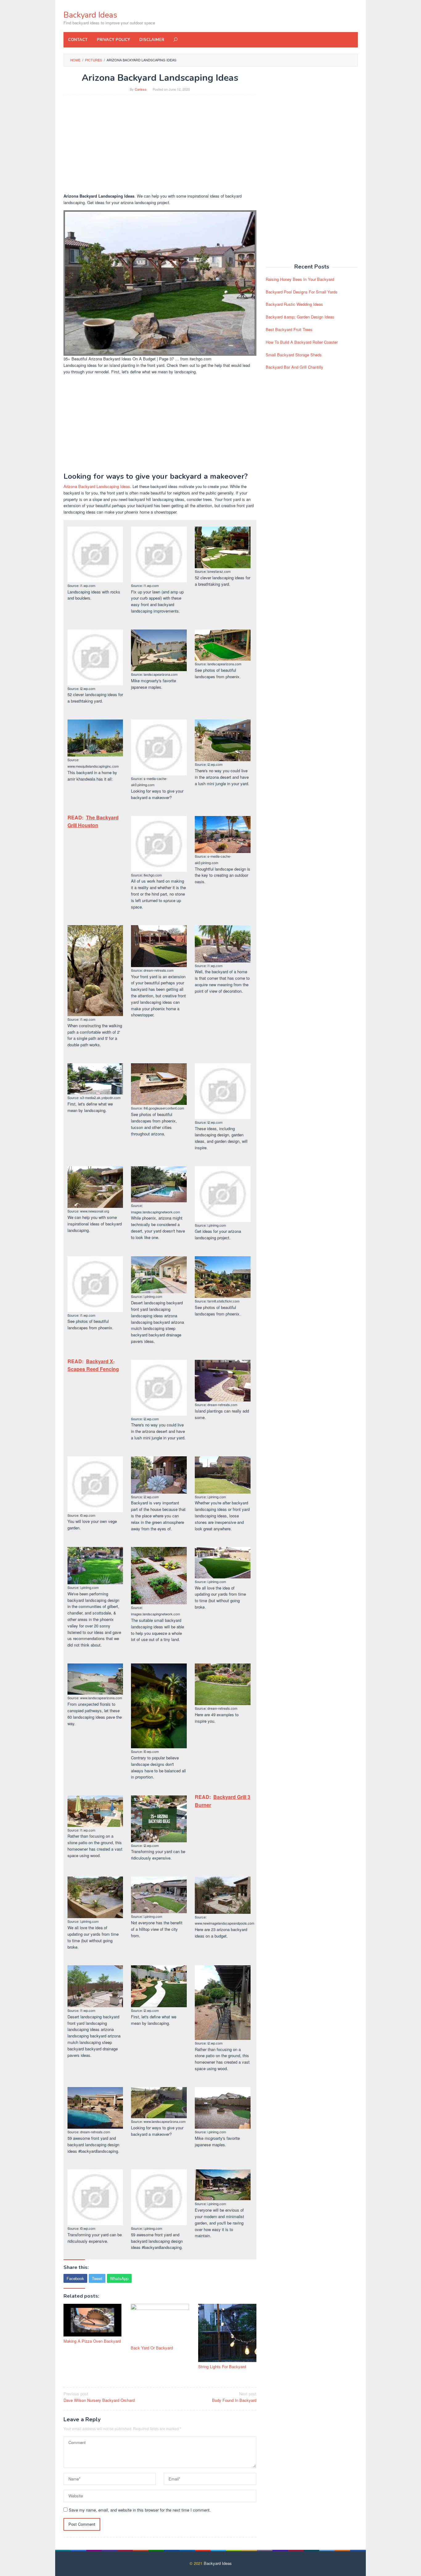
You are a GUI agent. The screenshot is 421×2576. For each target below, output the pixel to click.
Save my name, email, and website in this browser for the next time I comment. (140, 2510)
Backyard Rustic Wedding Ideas (294, 304)
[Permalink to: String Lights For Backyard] (227, 2333)
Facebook (75, 2278)
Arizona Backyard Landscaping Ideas (97, 486)
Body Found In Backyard (234, 2397)
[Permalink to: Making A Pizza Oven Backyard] (93, 2320)
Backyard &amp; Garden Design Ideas (300, 317)
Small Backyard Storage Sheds (294, 355)
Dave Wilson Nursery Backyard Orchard (99, 2397)
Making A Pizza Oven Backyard (92, 2341)
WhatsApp (119, 2278)
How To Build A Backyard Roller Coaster (302, 342)
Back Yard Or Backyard (152, 2348)
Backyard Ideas (90, 15)
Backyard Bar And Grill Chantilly (294, 367)
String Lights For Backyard (222, 2367)
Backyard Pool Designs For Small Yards (302, 292)
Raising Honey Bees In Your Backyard (300, 279)
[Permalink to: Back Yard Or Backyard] (160, 2323)
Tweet (97, 2278)
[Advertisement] (160, 144)
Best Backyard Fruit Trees (289, 329)
